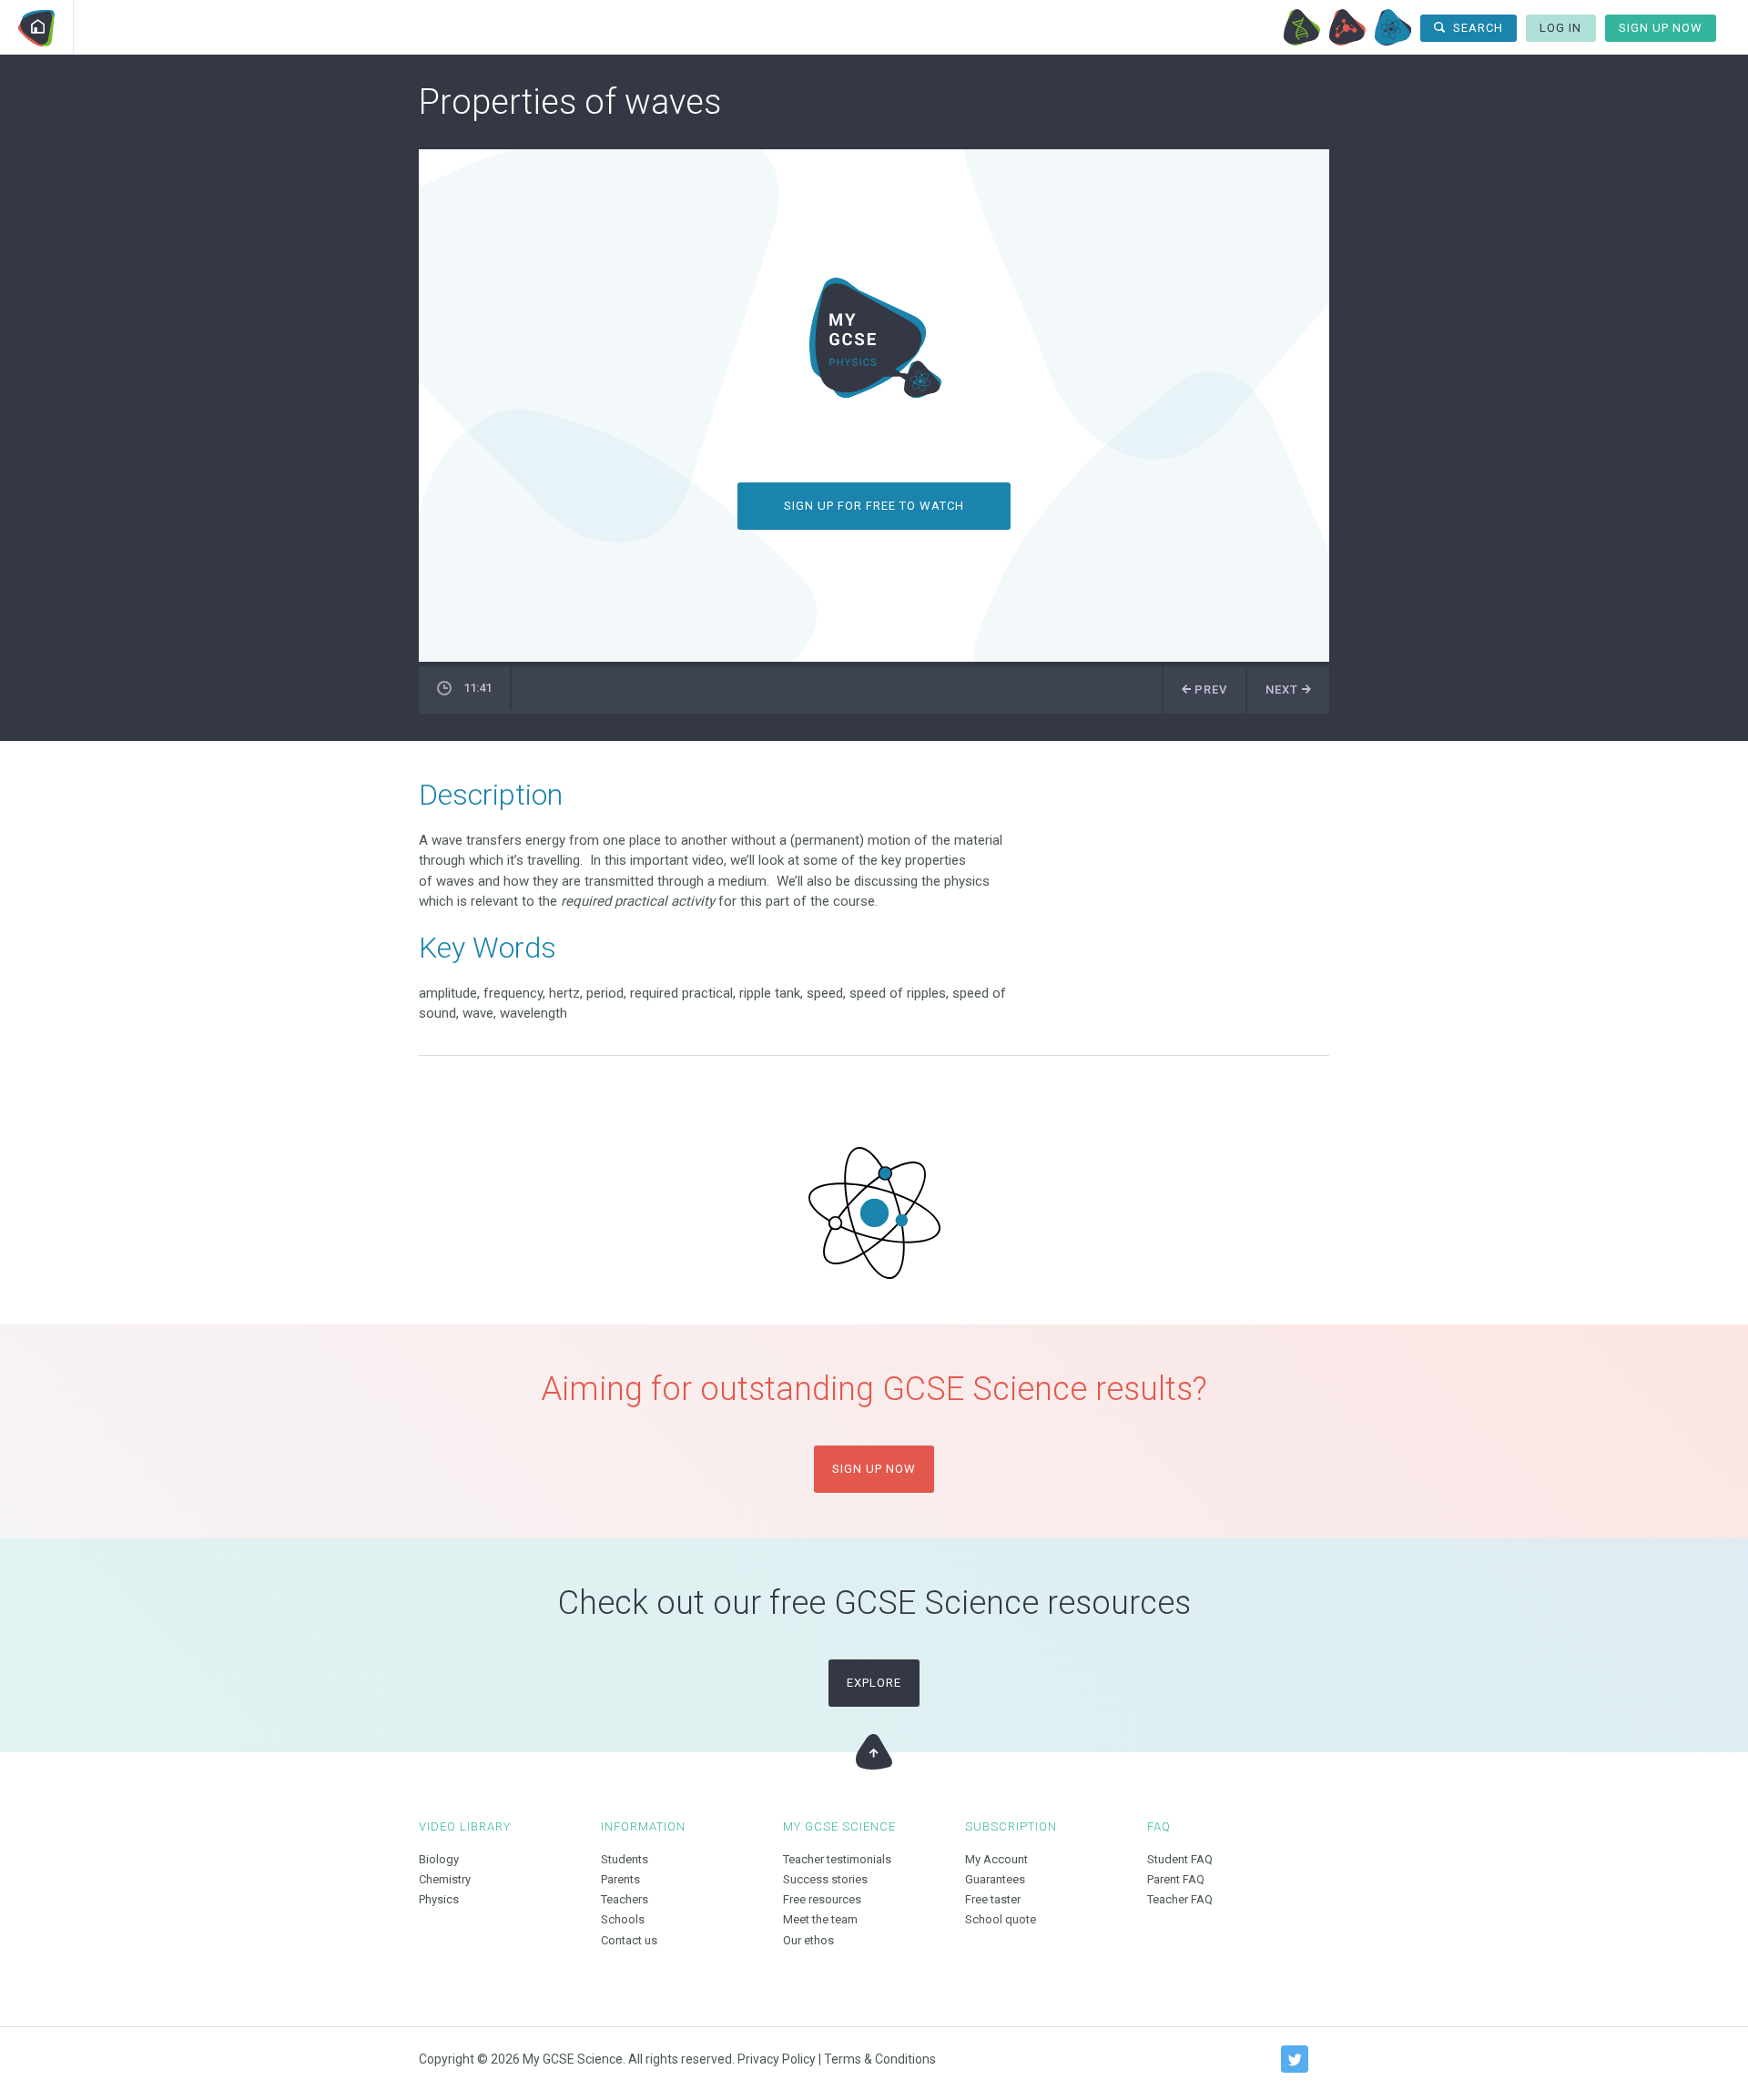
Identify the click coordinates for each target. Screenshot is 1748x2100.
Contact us (629, 1940)
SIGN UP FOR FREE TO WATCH (874, 506)
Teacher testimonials (837, 1859)
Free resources (822, 1899)
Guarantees (995, 1879)
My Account (996, 1859)
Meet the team (820, 1919)
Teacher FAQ (1180, 1899)
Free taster (993, 1899)
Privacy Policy (777, 2059)
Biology (1302, 27)
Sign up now (874, 1469)
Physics (1393, 27)
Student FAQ (1180, 1859)
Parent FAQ (1176, 1879)
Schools (623, 1919)
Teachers (625, 1899)
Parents (620, 1879)
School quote (1001, 1919)
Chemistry (1347, 27)
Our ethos (808, 1940)
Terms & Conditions (880, 2059)
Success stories (825, 1879)
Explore (874, 1683)
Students (625, 1859)
